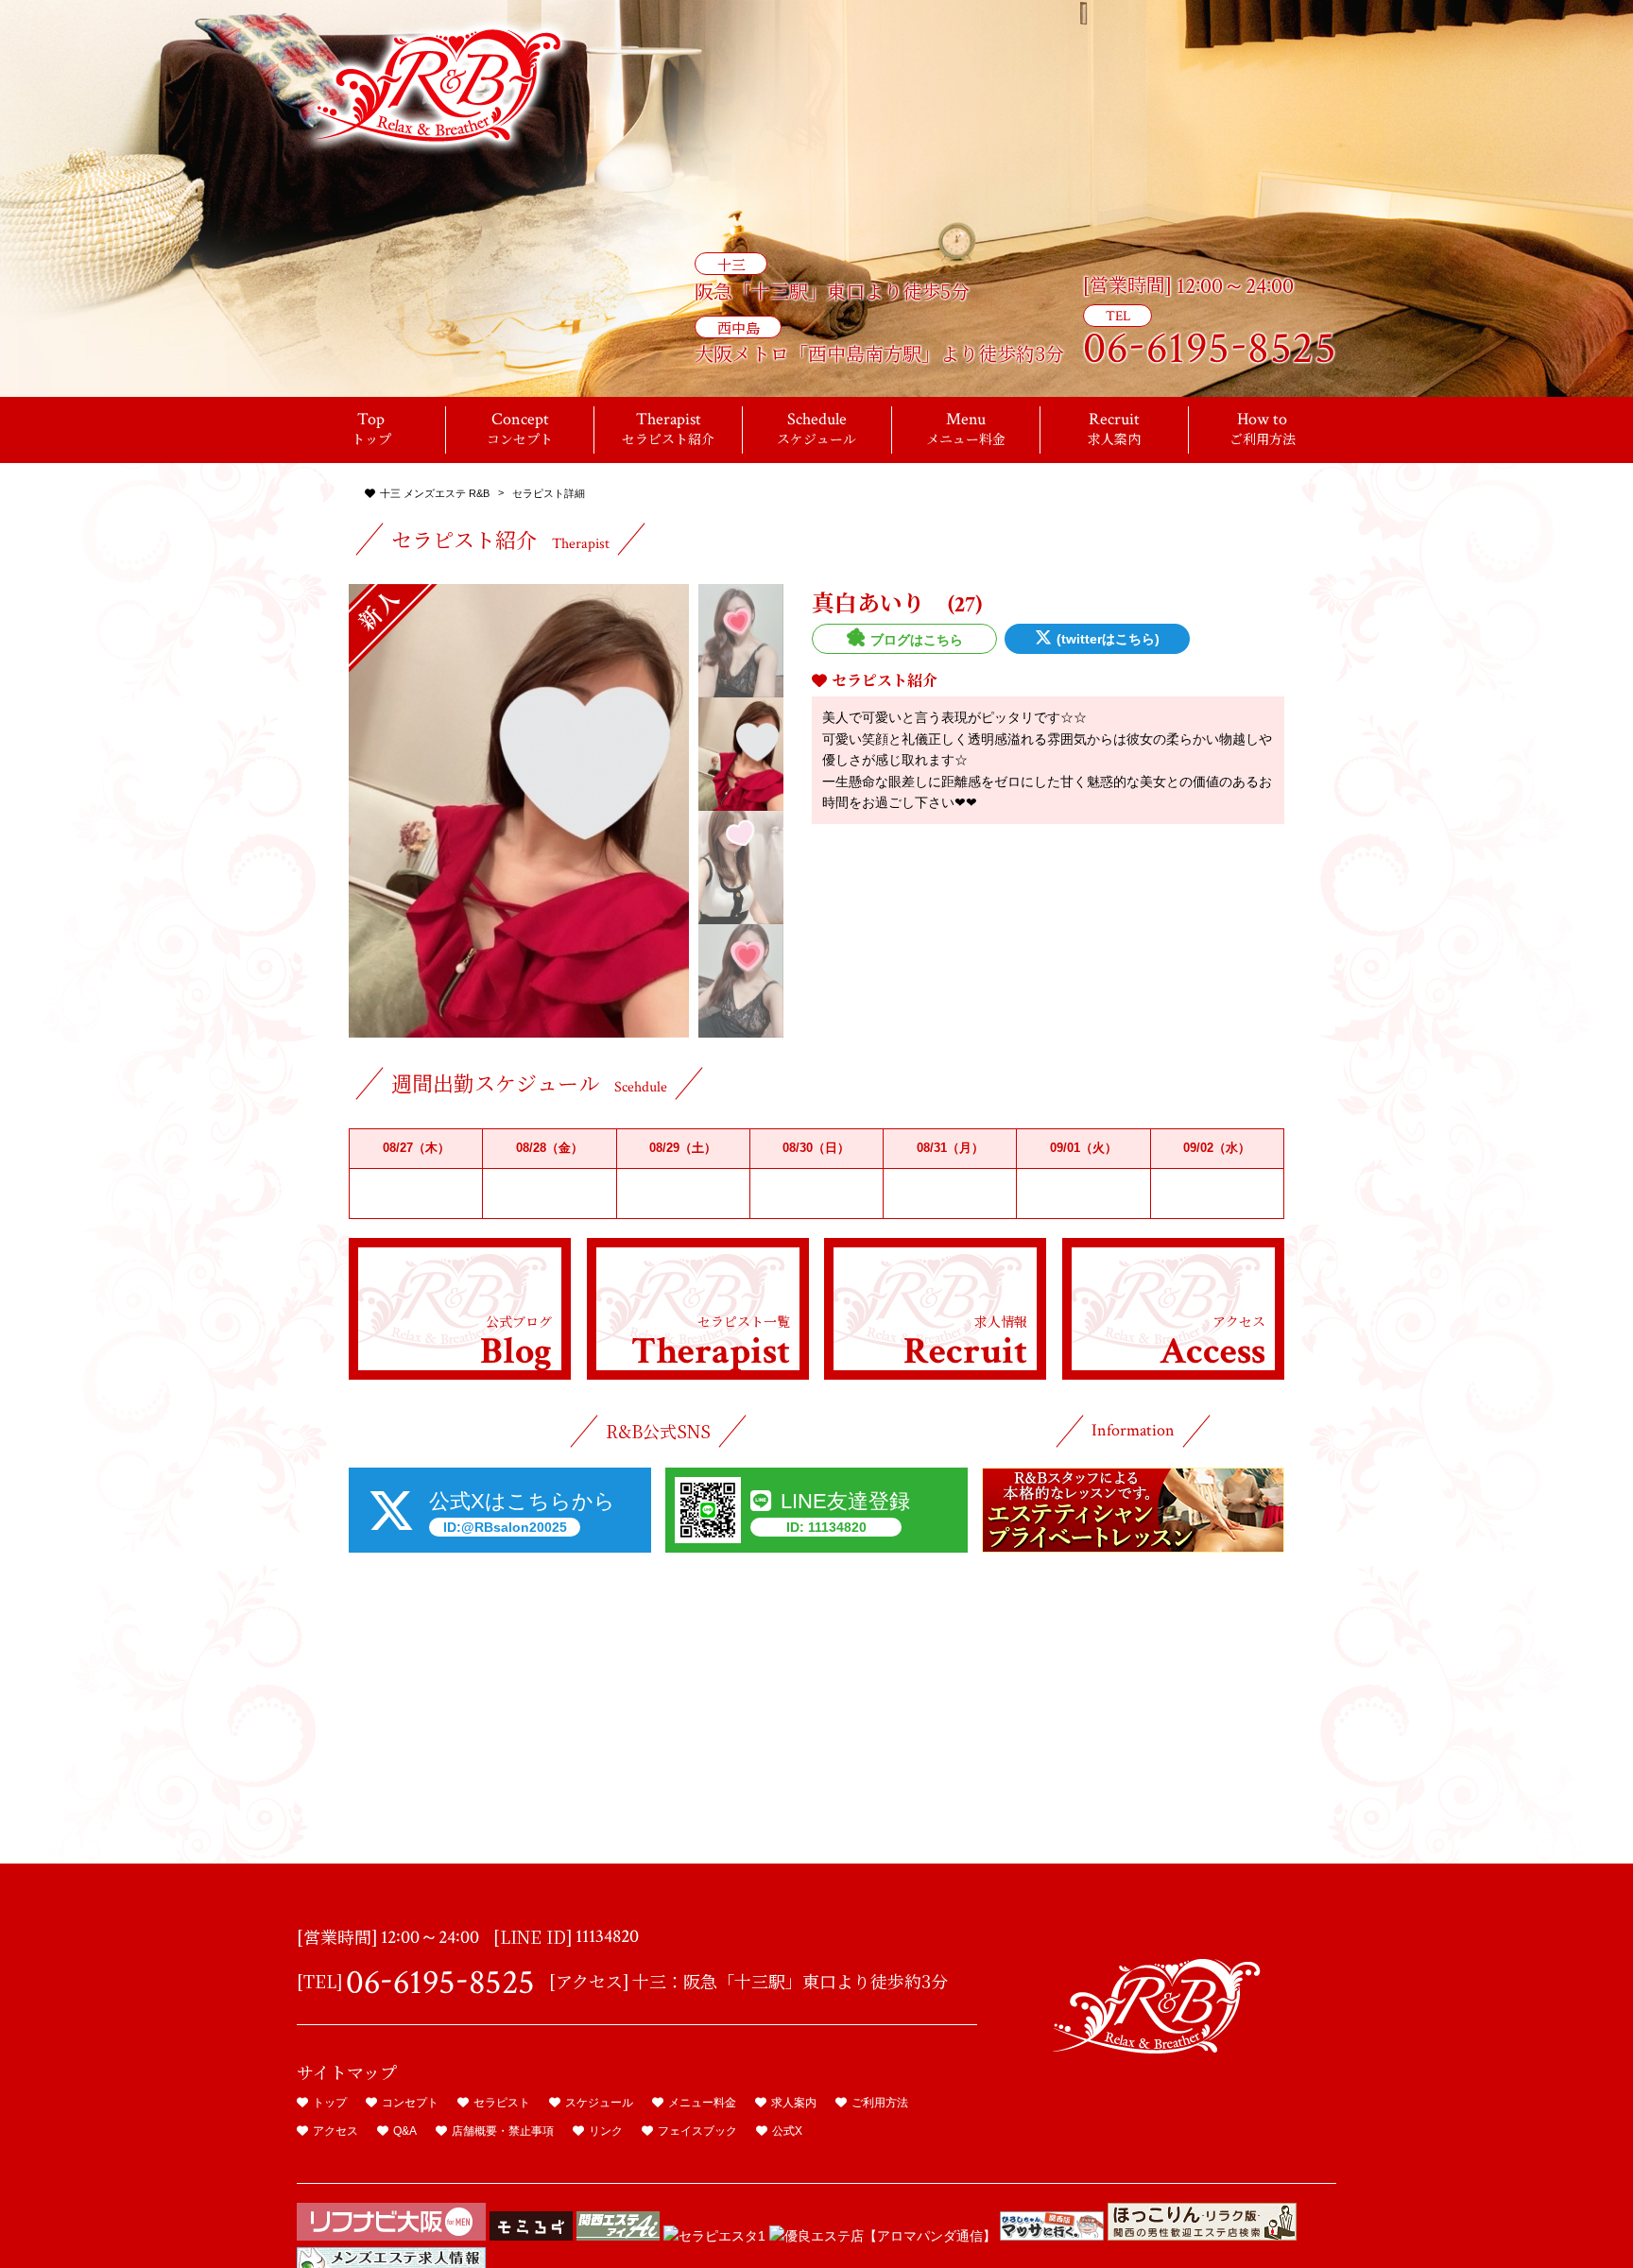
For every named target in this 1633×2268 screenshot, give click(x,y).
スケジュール (599, 2103)
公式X (787, 2131)
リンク (606, 2131)
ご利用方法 (880, 2103)
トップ (330, 2103)
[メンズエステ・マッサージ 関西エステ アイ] (618, 2236)
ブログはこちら (917, 640)
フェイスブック (697, 2131)
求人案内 (794, 2103)
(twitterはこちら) (1108, 639)
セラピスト (502, 2103)
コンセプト (410, 2103)
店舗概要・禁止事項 (503, 2131)
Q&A (405, 2131)
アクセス (335, 2131)
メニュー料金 (702, 2103)
